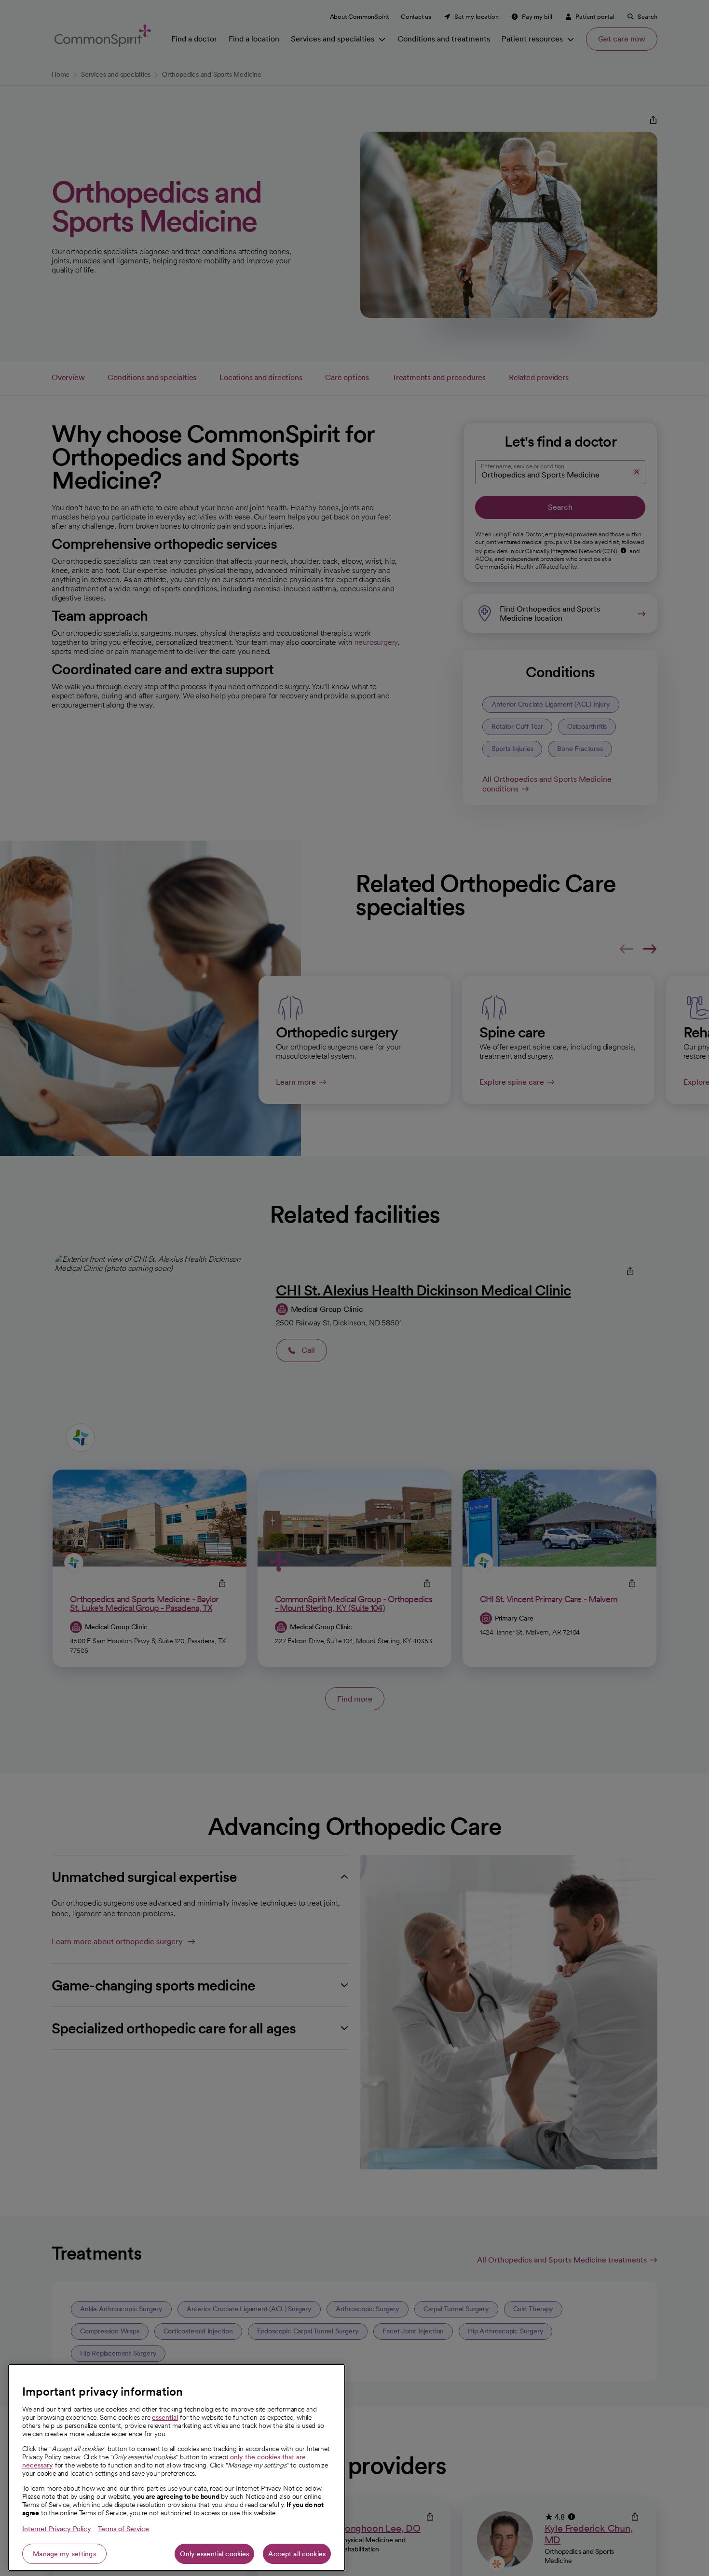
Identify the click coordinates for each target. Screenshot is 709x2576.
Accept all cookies (297, 2554)
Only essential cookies (214, 2554)
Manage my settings (64, 2554)
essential (165, 2417)
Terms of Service (123, 2529)
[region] (177, 2467)
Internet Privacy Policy (57, 2529)
